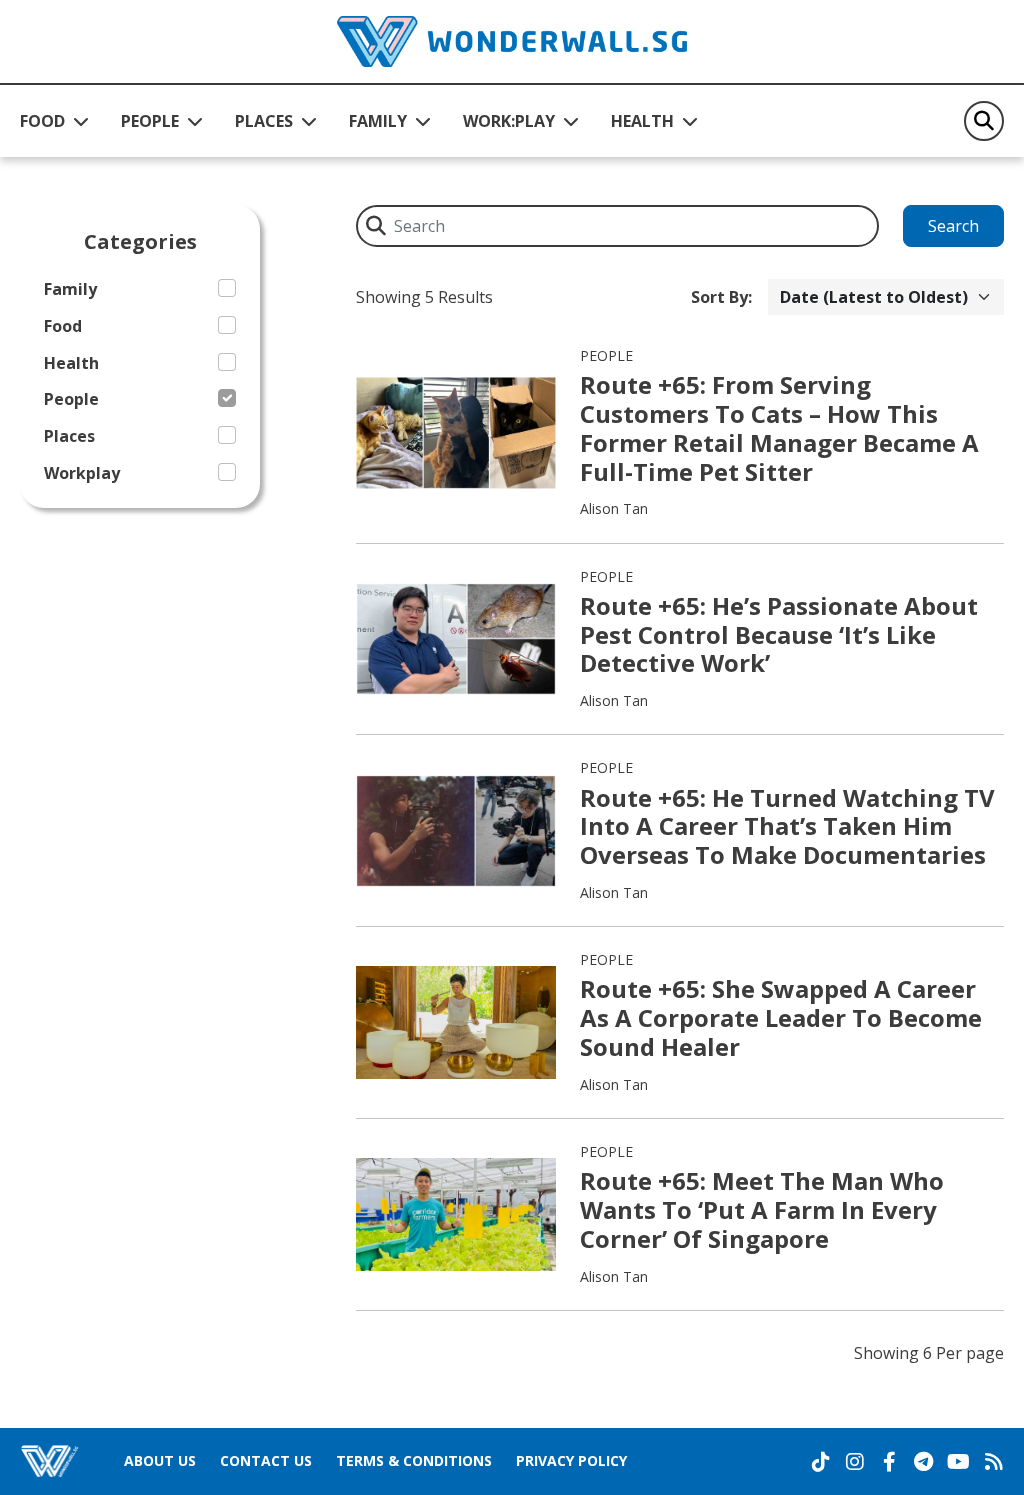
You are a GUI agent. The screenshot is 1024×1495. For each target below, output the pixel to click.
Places (69, 436)
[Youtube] (958, 1462)
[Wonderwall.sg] (512, 41)
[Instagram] (855, 1462)
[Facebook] (889, 1462)
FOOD (42, 121)
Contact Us (266, 1460)
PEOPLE (150, 121)
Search (953, 226)
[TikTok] (821, 1462)
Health (71, 363)
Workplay (82, 473)
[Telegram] (923, 1462)
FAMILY (378, 121)
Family (70, 289)
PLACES (264, 121)
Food (63, 326)
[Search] (984, 121)
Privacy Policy (571, 1460)
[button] (54, 121)
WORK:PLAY (509, 121)
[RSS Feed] (994, 1462)
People (71, 399)
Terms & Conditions (414, 1460)
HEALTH (642, 121)
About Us (160, 1460)
